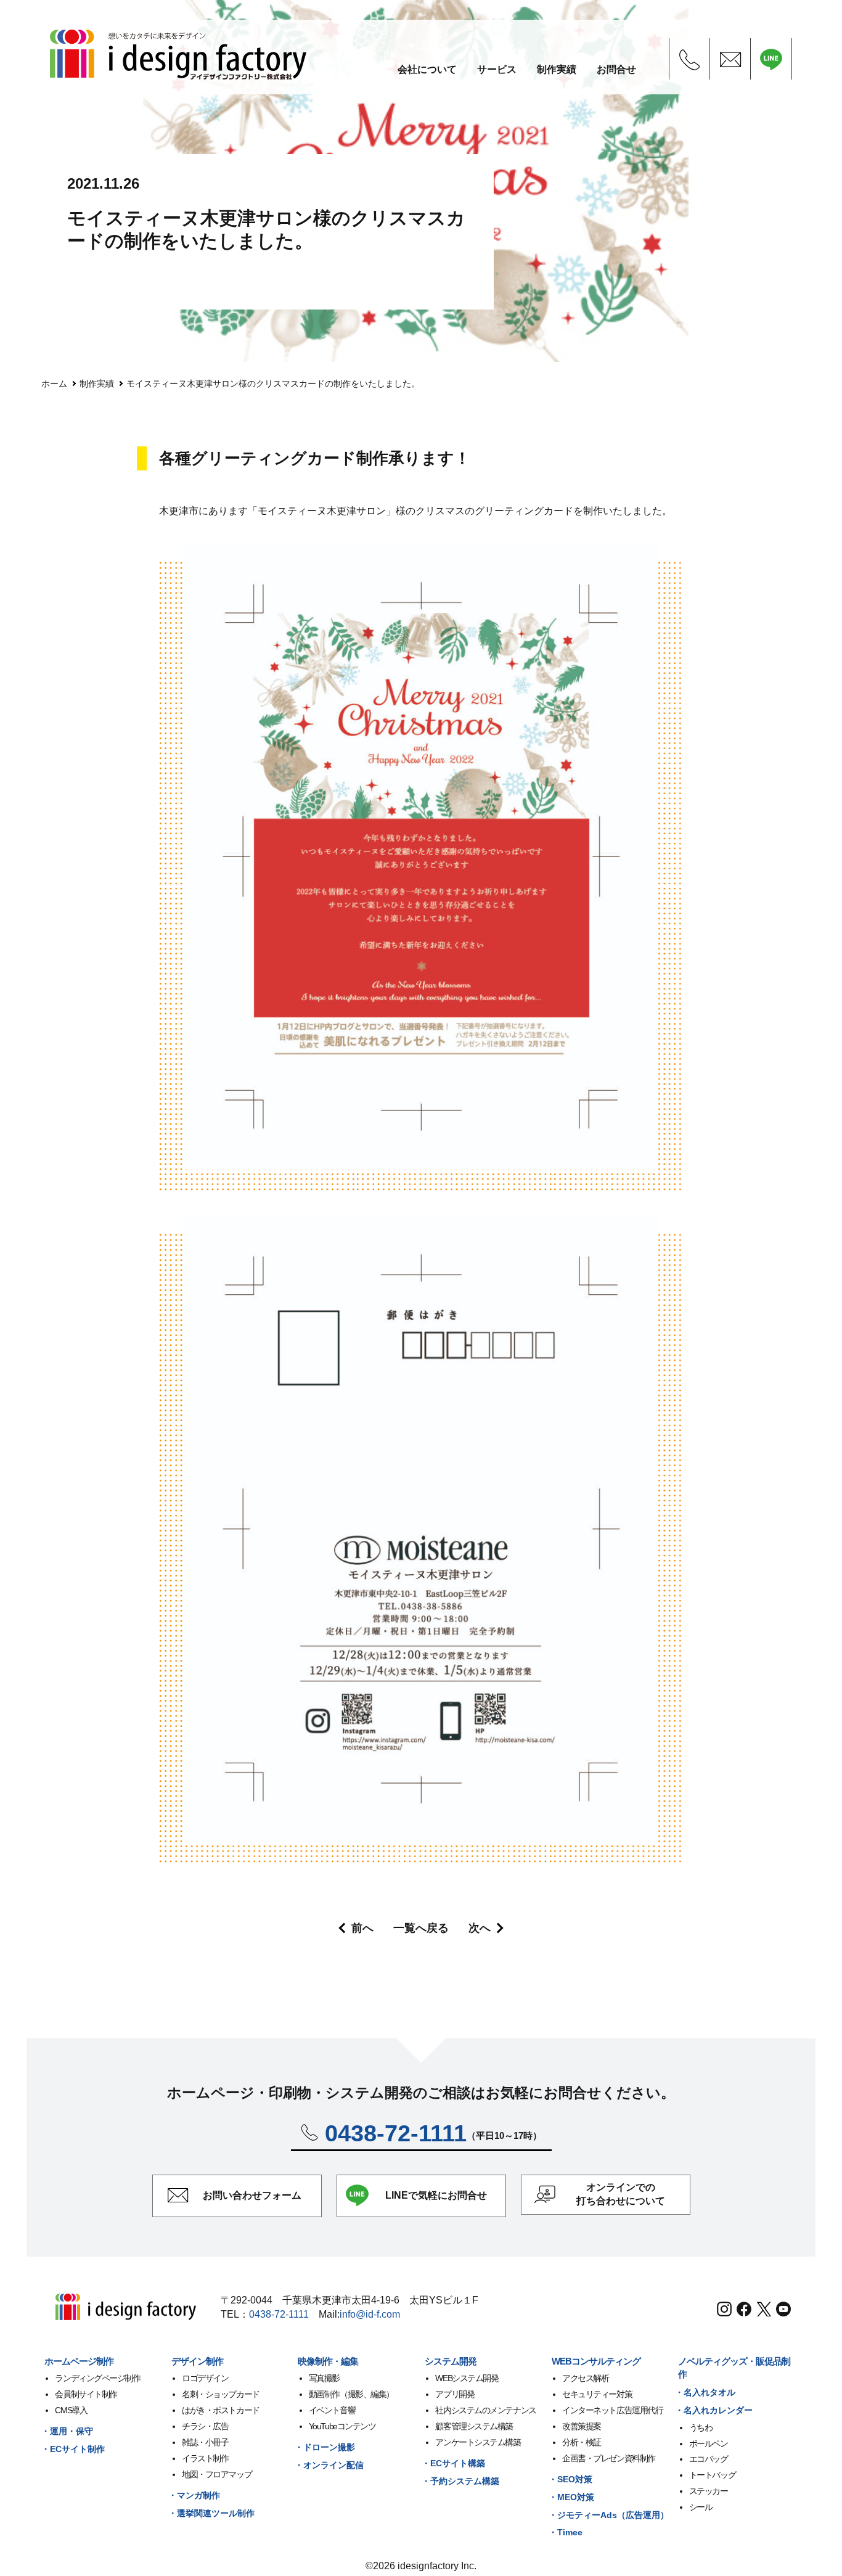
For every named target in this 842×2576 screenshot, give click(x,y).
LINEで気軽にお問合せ (436, 2195)
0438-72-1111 (279, 2314)
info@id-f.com (370, 2314)
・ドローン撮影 (325, 2447)
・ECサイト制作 (73, 2449)
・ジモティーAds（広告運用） (609, 2515)
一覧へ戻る (421, 1928)
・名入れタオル (705, 2392)
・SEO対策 (570, 2479)
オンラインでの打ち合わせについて (621, 2194)
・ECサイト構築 (453, 2463)
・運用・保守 (67, 2431)
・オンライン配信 (329, 2465)
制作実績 (97, 384)
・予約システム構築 (460, 2481)
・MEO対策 (571, 2497)
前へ (362, 1928)
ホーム (54, 384)
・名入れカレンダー (714, 2410)
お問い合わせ (252, 2195)
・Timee (566, 2532)
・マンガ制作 (194, 2495)
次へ (480, 1928)
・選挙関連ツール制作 (211, 2513)
